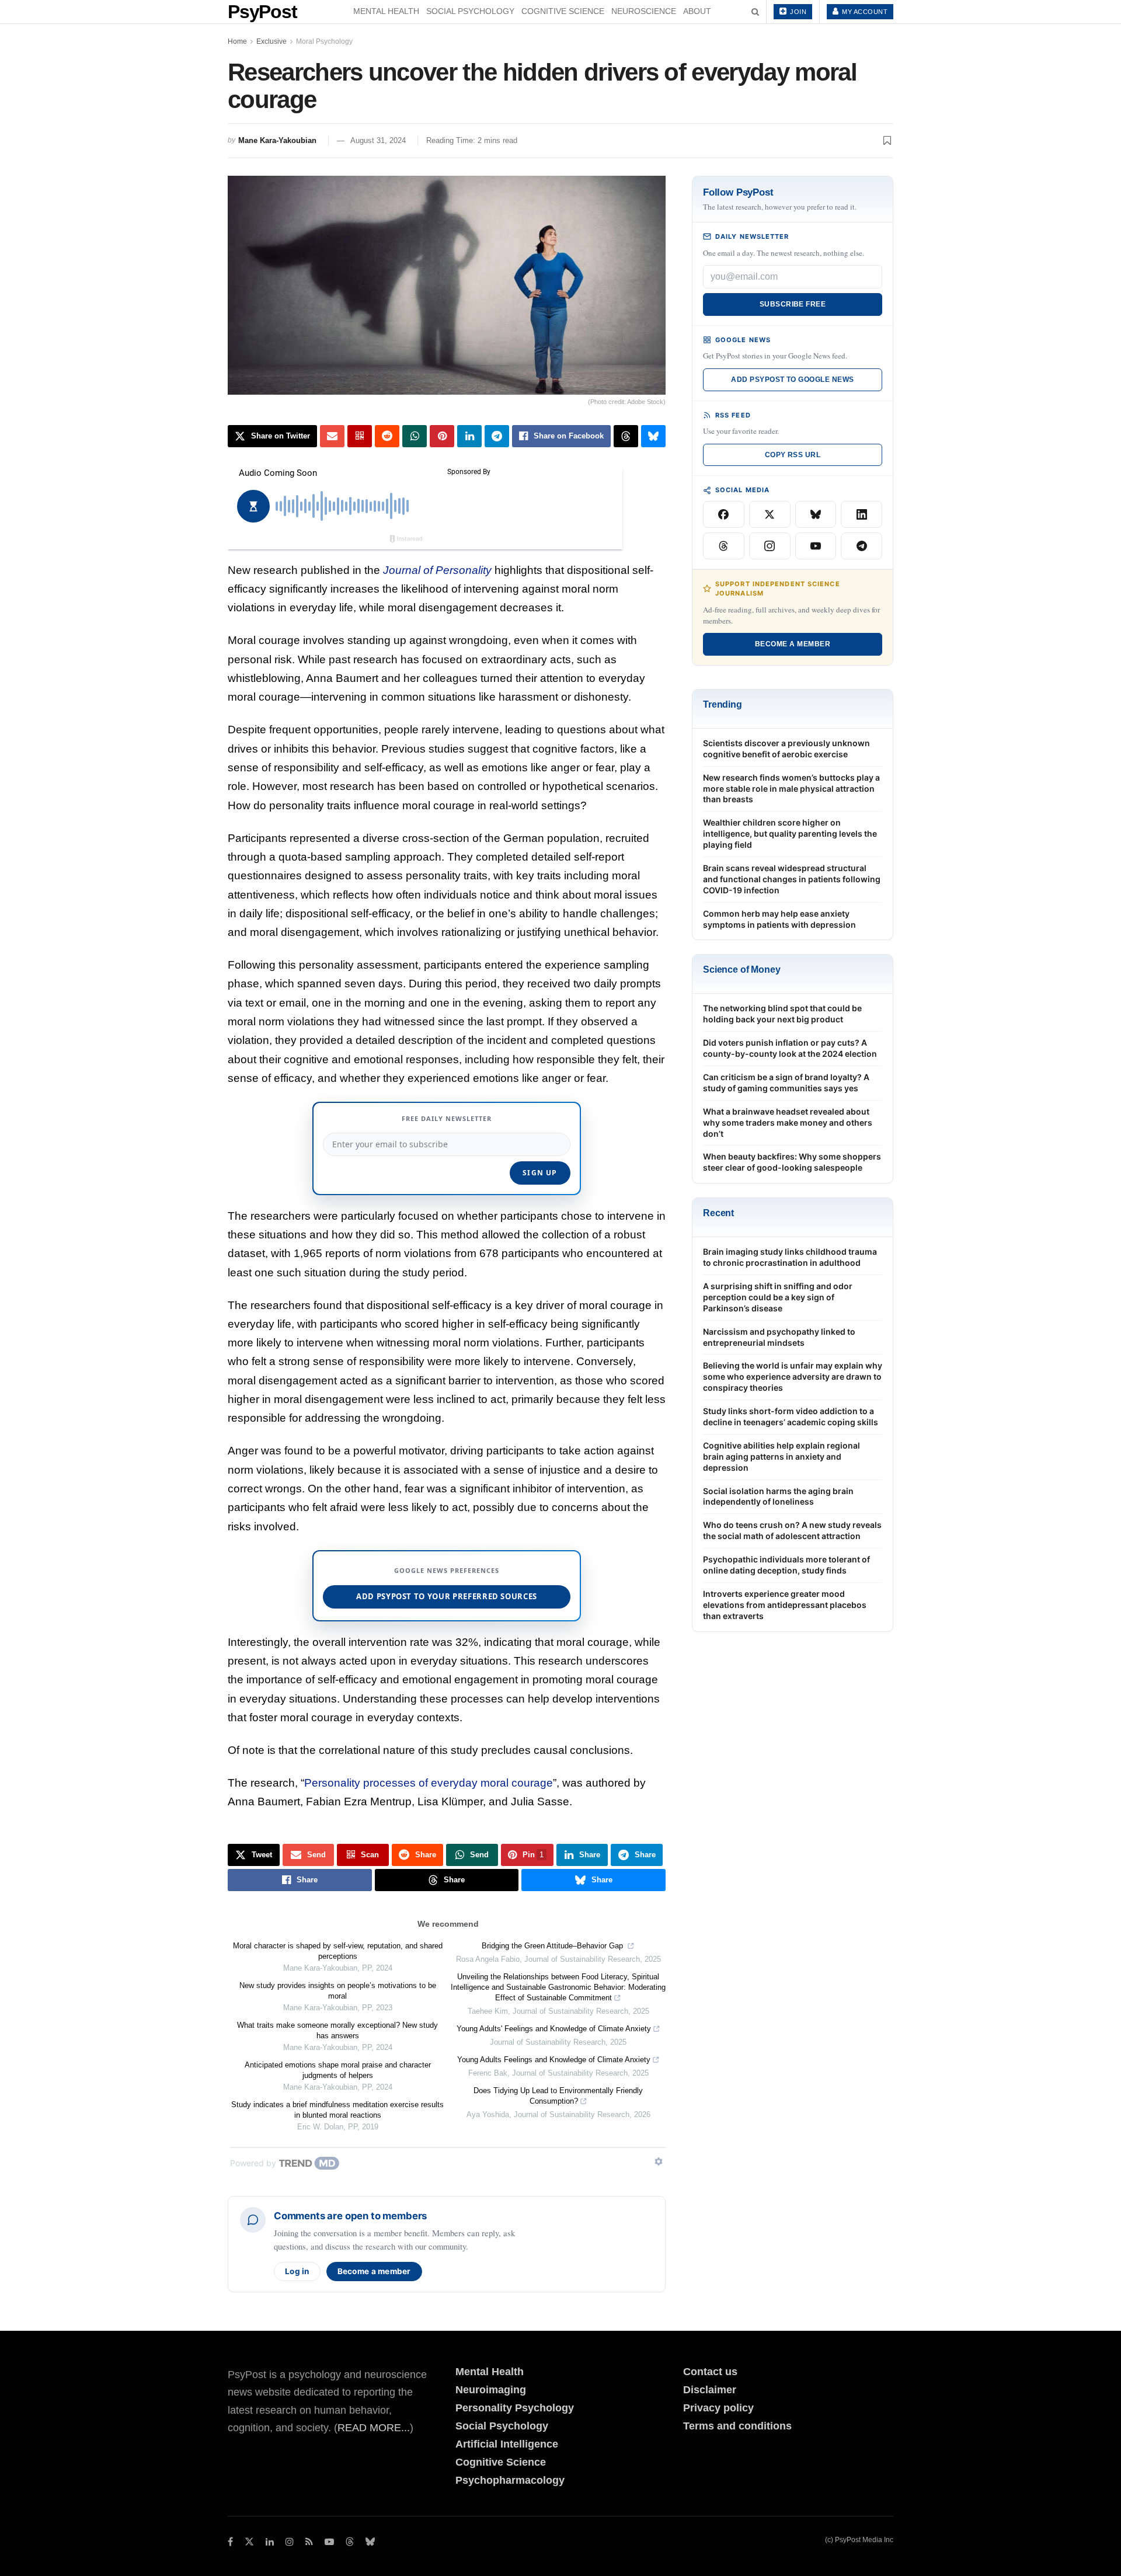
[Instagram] (770, 546)
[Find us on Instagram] (290, 2542)
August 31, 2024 (378, 140)
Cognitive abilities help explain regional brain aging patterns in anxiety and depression (781, 1456)
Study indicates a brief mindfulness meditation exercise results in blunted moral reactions (337, 2110)
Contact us (710, 2372)
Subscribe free (793, 304)
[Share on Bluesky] (653, 436)
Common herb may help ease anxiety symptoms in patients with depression (779, 919)
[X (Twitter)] (770, 514)
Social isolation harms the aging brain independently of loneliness (778, 1496)
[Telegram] (861, 546)
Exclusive (271, 41)
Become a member (374, 2271)
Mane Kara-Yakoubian (277, 140)
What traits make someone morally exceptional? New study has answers (337, 2030)
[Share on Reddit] (387, 436)
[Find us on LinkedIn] (270, 2542)
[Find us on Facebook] (230, 2542)
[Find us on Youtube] (329, 2542)
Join (798, 12)
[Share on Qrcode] (360, 436)
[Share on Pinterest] (442, 436)
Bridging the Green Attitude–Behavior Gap (553, 1946)
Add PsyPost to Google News (792, 380)
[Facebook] (724, 514)
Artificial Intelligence (507, 2444)
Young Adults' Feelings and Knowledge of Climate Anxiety (554, 2029)
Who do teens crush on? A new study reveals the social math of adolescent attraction (792, 1530)
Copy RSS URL (793, 455)
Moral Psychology (324, 41)
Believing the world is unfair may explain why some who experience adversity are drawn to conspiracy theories (793, 1376)
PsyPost (262, 12)
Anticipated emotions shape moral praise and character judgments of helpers (338, 2070)
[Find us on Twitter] (249, 2542)
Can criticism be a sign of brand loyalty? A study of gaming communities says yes (786, 1082)
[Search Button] (755, 12)
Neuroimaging (491, 2390)
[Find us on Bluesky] (370, 2542)
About (697, 11)
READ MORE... (374, 2428)
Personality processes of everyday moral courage (429, 1783)
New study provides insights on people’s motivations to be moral (338, 1991)
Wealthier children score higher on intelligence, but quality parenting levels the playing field (790, 833)
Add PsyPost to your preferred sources (447, 1596)
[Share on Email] (332, 436)
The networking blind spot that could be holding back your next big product (782, 1014)
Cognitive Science (563, 11)
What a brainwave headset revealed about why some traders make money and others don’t (788, 1122)
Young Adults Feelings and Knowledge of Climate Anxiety (554, 2060)
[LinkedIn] (861, 514)
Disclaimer (710, 2390)
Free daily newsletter (447, 1118)
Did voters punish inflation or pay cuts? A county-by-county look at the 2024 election (790, 1048)
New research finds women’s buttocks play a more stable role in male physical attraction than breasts (791, 789)
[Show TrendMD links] (659, 2161)
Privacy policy (718, 2408)
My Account (864, 12)
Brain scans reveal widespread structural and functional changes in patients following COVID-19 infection (792, 879)
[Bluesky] (816, 514)
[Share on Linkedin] (469, 436)
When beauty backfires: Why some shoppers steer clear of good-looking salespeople (792, 1162)
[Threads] (724, 546)
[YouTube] (816, 546)
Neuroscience (644, 11)
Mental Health (386, 11)
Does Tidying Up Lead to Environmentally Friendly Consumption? (558, 2096)
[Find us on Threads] (350, 2542)
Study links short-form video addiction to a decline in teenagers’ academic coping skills (791, 1416)
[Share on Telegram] (497, 436)
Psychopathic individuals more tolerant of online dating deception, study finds (786, 1565)
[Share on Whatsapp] (415, 436)
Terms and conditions (737, 2426)
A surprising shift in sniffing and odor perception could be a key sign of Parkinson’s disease (778, 1297)
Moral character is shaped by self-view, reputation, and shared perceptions (338, 1951)
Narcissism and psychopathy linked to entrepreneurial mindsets (779, 1337)
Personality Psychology (515, 2408)
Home (237, 41)
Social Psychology (470, 11)
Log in (297, 2271)
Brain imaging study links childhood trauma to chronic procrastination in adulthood (790, 1257)
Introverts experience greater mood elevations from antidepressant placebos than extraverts (785, 1605)
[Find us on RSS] (309, 2542)
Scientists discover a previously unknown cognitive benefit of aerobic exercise (786, 749)
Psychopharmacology (510, 2480)
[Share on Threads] (626, 436)
